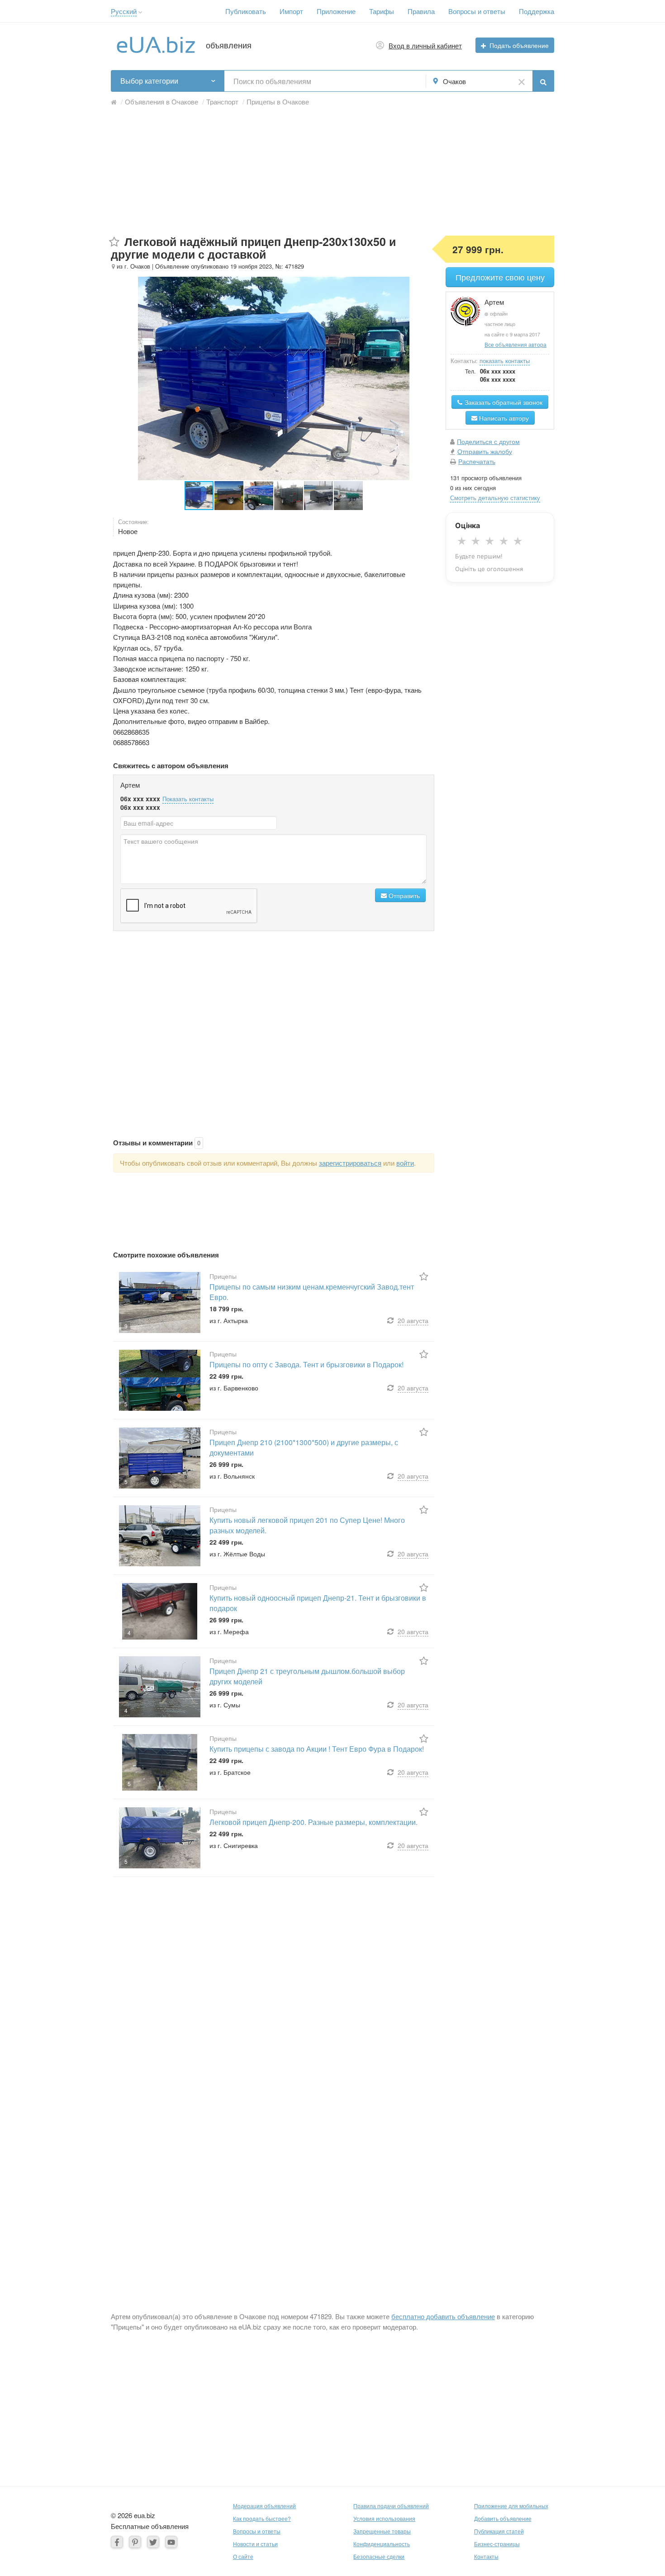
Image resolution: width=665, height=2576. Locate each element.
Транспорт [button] (222, 102)
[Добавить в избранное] (114, 242)
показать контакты (505, 361)
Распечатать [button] (477, 461)
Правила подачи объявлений (391, 2506)
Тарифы (382, 11)
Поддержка (537, 11)
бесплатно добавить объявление (443, 2316)
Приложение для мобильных (511, 2506)
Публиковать (246, 11)
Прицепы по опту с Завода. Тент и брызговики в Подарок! (306, 1364)
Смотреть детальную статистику (495, 498)
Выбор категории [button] (149, 81)
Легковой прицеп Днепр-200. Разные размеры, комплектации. (313, 1822)
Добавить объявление (503, 2518)
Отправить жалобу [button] (485, 451)
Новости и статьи (255, 2544)
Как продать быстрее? (262, 2518)
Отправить (403, 895)
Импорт (291, 11)
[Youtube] (171, 2542)
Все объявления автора (515, 344)
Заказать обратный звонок (503, 402)
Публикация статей (499, 2531)
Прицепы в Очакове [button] (278, 102)
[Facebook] (117, 2542)
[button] (140, 12)
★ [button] (462, 541)
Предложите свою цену (500, 277)
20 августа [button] (413, 1320)
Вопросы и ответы (477, 11)
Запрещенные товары (382, 2531)
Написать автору (503, 418)
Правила (421, 11)
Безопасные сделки (379, 2556)
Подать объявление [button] (519, 45)
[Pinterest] (135, 2542)
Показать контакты (188, 799)
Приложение (336, 11)
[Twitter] (153, 2542)
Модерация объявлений (264, 2506)
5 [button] (126, 1404)
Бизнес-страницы (497, 2544)
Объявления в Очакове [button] (161, 102)
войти (405, 1163)
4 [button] (129, 1633)
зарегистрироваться (350, 1163)
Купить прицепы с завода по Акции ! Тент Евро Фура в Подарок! (317, 1749)
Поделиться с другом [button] (488, 441)
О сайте (243, 2556)
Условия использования (384, 2518)
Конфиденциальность (382, 2544)
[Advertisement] (332, 172)
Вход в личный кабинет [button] (425, 45)
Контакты (486, 2556)
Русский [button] (124, 11)
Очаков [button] (454, 81)
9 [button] (126, 1326)
